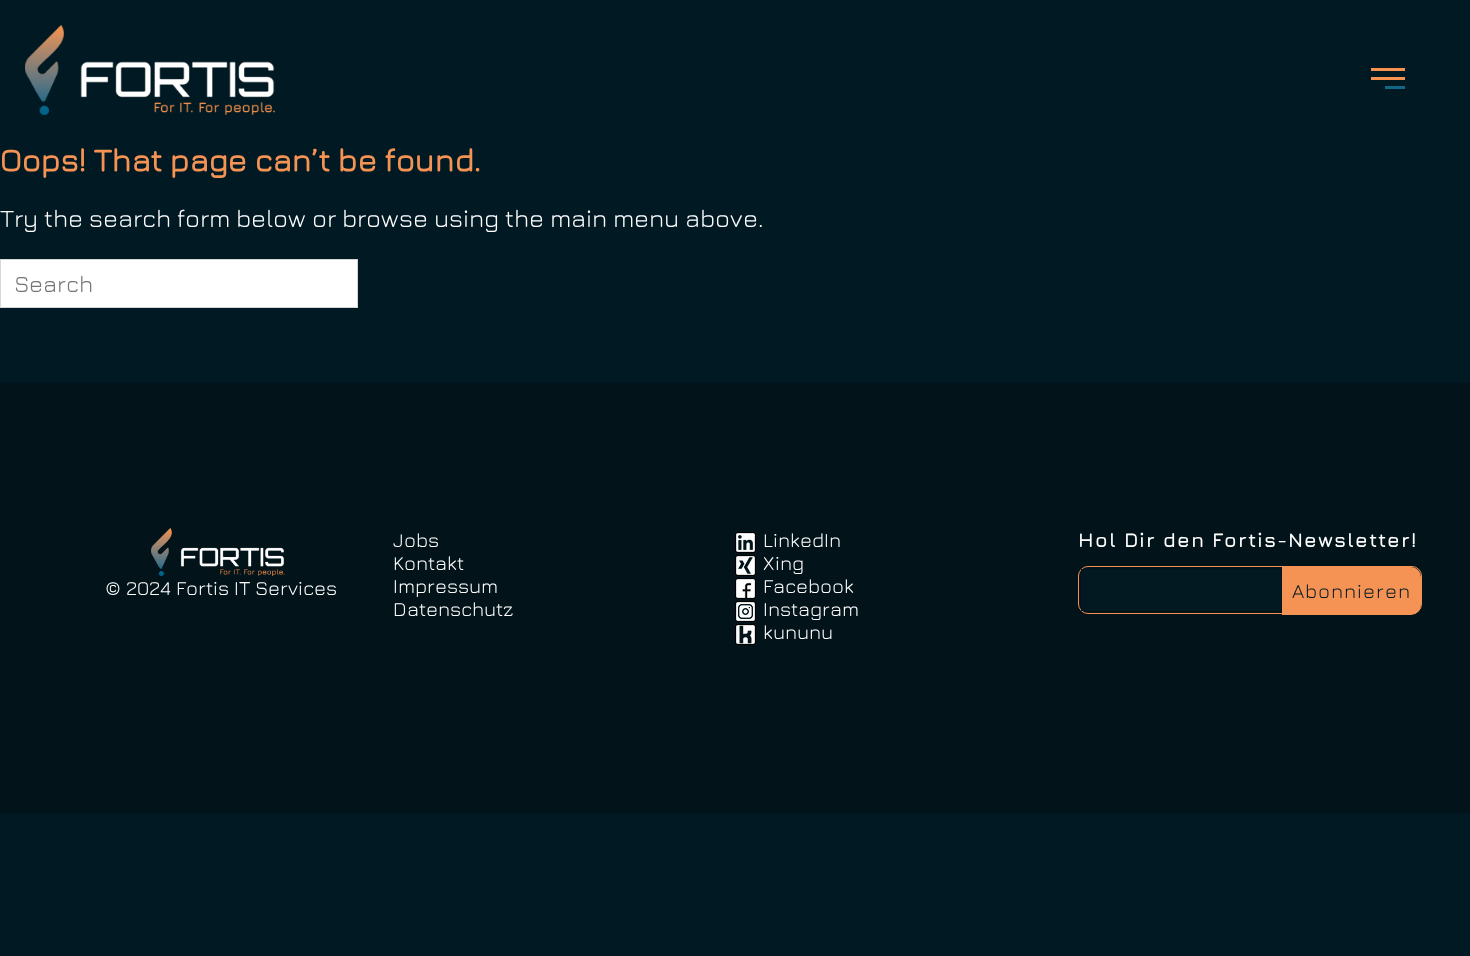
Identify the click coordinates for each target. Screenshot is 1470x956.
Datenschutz (453, 608)
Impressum (445, 585)
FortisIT (156, 70)
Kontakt (428, 562)
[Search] (331, 283)
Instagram (811, 608)
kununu (798, 631)
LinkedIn (802, 539)
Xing (783, 562)
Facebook (808, 585)
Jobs (416, 539)
